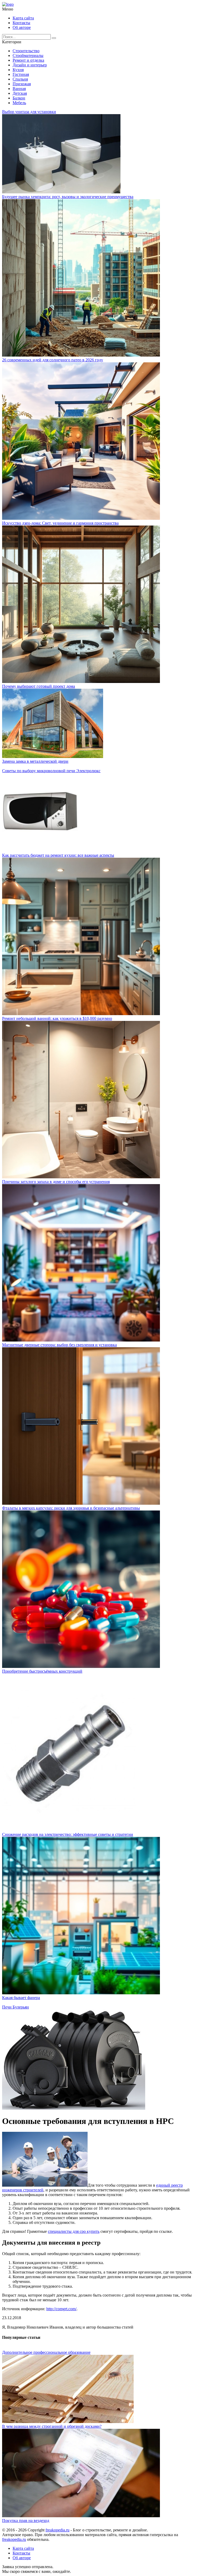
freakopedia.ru (57, 2530)
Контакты (21, 23)
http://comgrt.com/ (61, 2309)
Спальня (20, 79)
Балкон (19, 98)
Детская (20, 93)
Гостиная (21, 74)
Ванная (19, 89)
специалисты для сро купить (74, 2231)
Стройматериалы (28, 55)
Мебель (19, 103)
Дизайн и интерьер (30, 65)
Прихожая (22, 84)
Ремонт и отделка (28, 60)
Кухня (18, 70)
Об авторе (22, 27)
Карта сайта (23, 18)
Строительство (26, 51)
